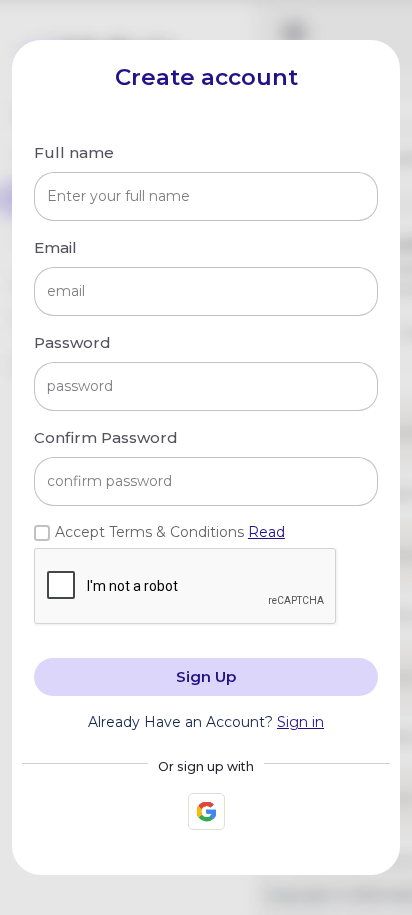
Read (266, 532)
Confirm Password (106, 437)
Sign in (300, 722)
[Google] (206, 811)
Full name (74, 152)
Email (55, 247)
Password (72, 342)
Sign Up (206, 676)
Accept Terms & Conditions (170, 532)
